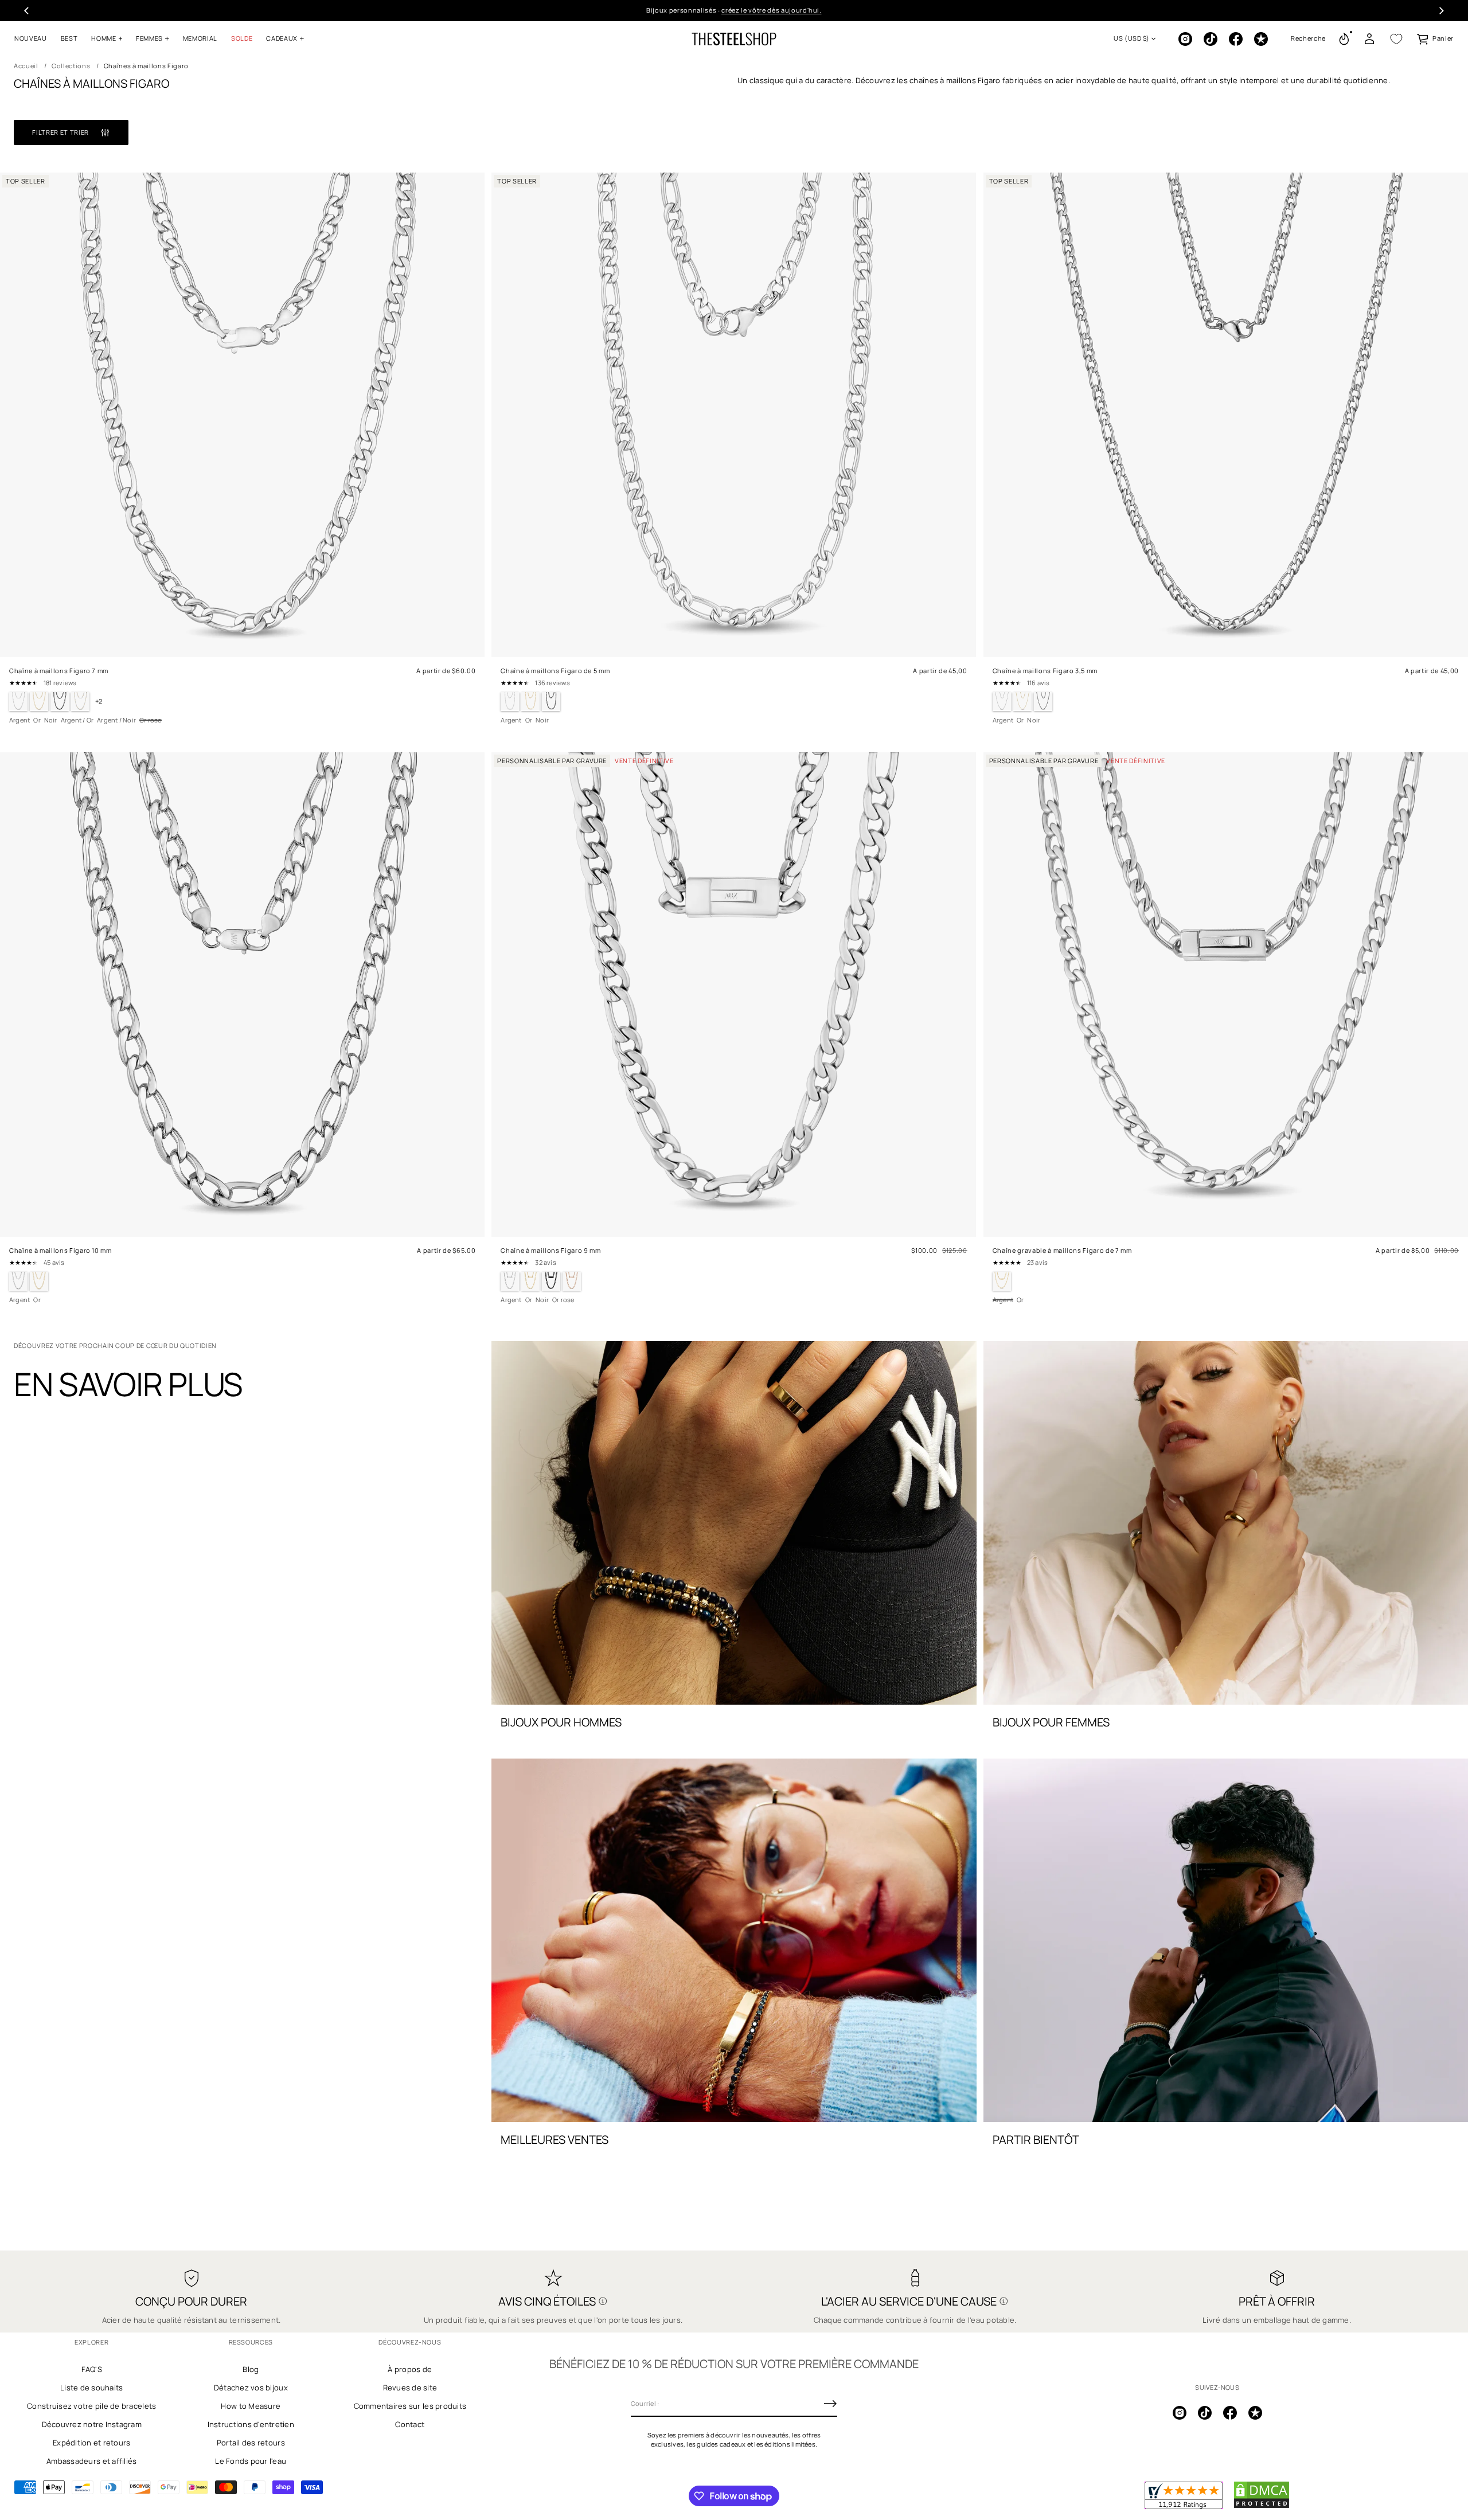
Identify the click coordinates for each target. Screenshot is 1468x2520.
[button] (1308, 39)
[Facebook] (1236, 39)
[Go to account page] (1369, 39)
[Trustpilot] (1261, 39)
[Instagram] (1185, 39)
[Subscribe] (830, 2404)
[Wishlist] (1396, 39)
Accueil (26, 66)
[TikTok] (1211, 39)
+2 (99, 701)
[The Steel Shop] (734, 39)
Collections (71, 66)
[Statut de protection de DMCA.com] (1262, 2506)
